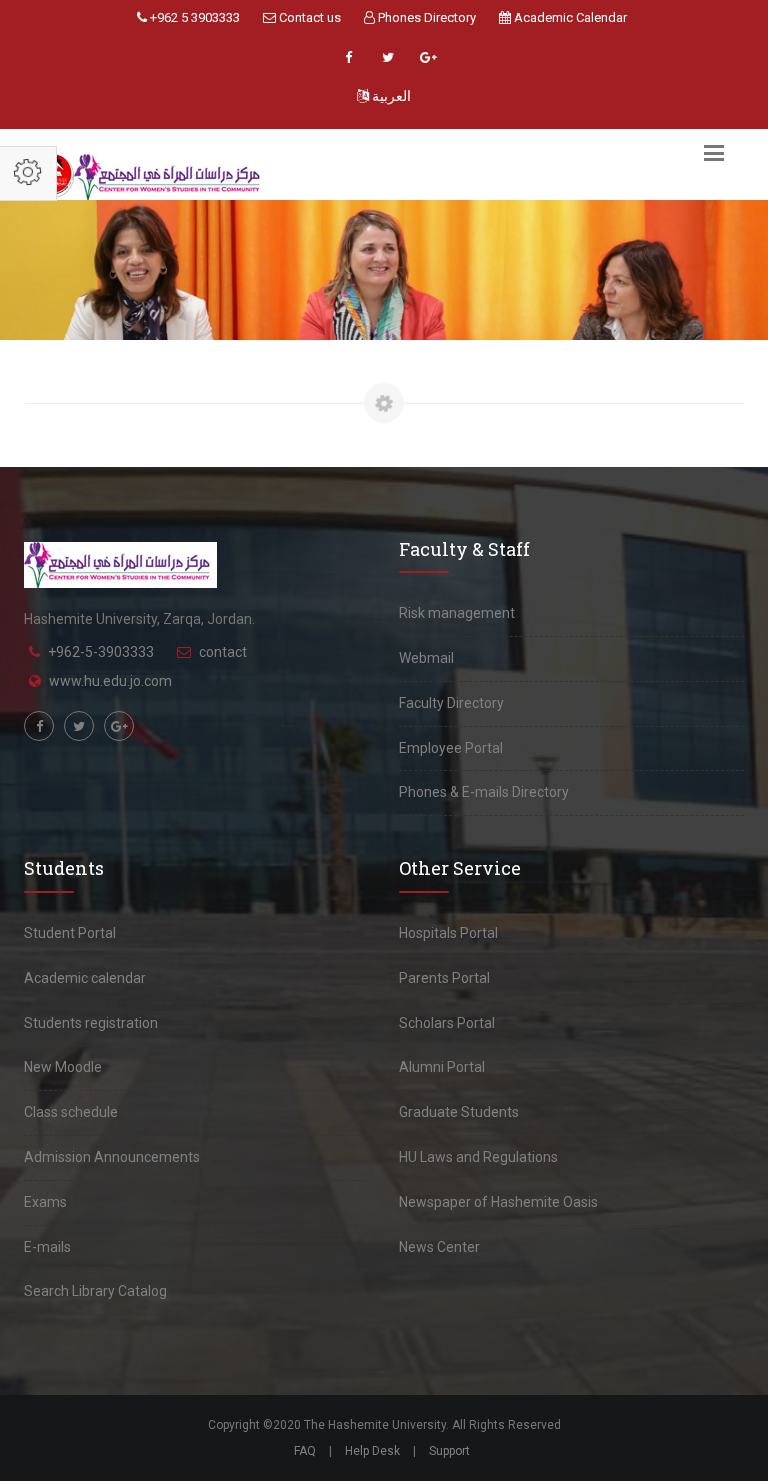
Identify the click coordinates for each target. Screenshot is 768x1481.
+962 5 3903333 (193, 17)
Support (449, 1451)
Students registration (91, 1023)
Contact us (308, 17)
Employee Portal (451, 748)
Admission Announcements (112, 1157)
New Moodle (63, 1067)
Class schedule (71, 1112)
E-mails (47, 1247)
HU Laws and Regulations (478, 1157)
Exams (45, 1202)
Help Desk (372, 1451)
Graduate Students (459, 1112)
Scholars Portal (447, 1023)
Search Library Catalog (95, 1291)
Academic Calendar (569, 17)
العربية (390, 96)
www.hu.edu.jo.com (110, 681)
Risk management (457, 613)
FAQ (305, 1451)
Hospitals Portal (448, 933)
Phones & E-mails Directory (484, 792)
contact (223, 652)
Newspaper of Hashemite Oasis (498, 1202)
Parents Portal (444, 978)
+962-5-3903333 (101, 652)
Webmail (426, 658)
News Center (439, 1247)
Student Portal (70, 933)
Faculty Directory (451, 703)
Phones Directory (425, 17)
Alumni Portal (442, 1067)
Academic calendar (85, 978)
